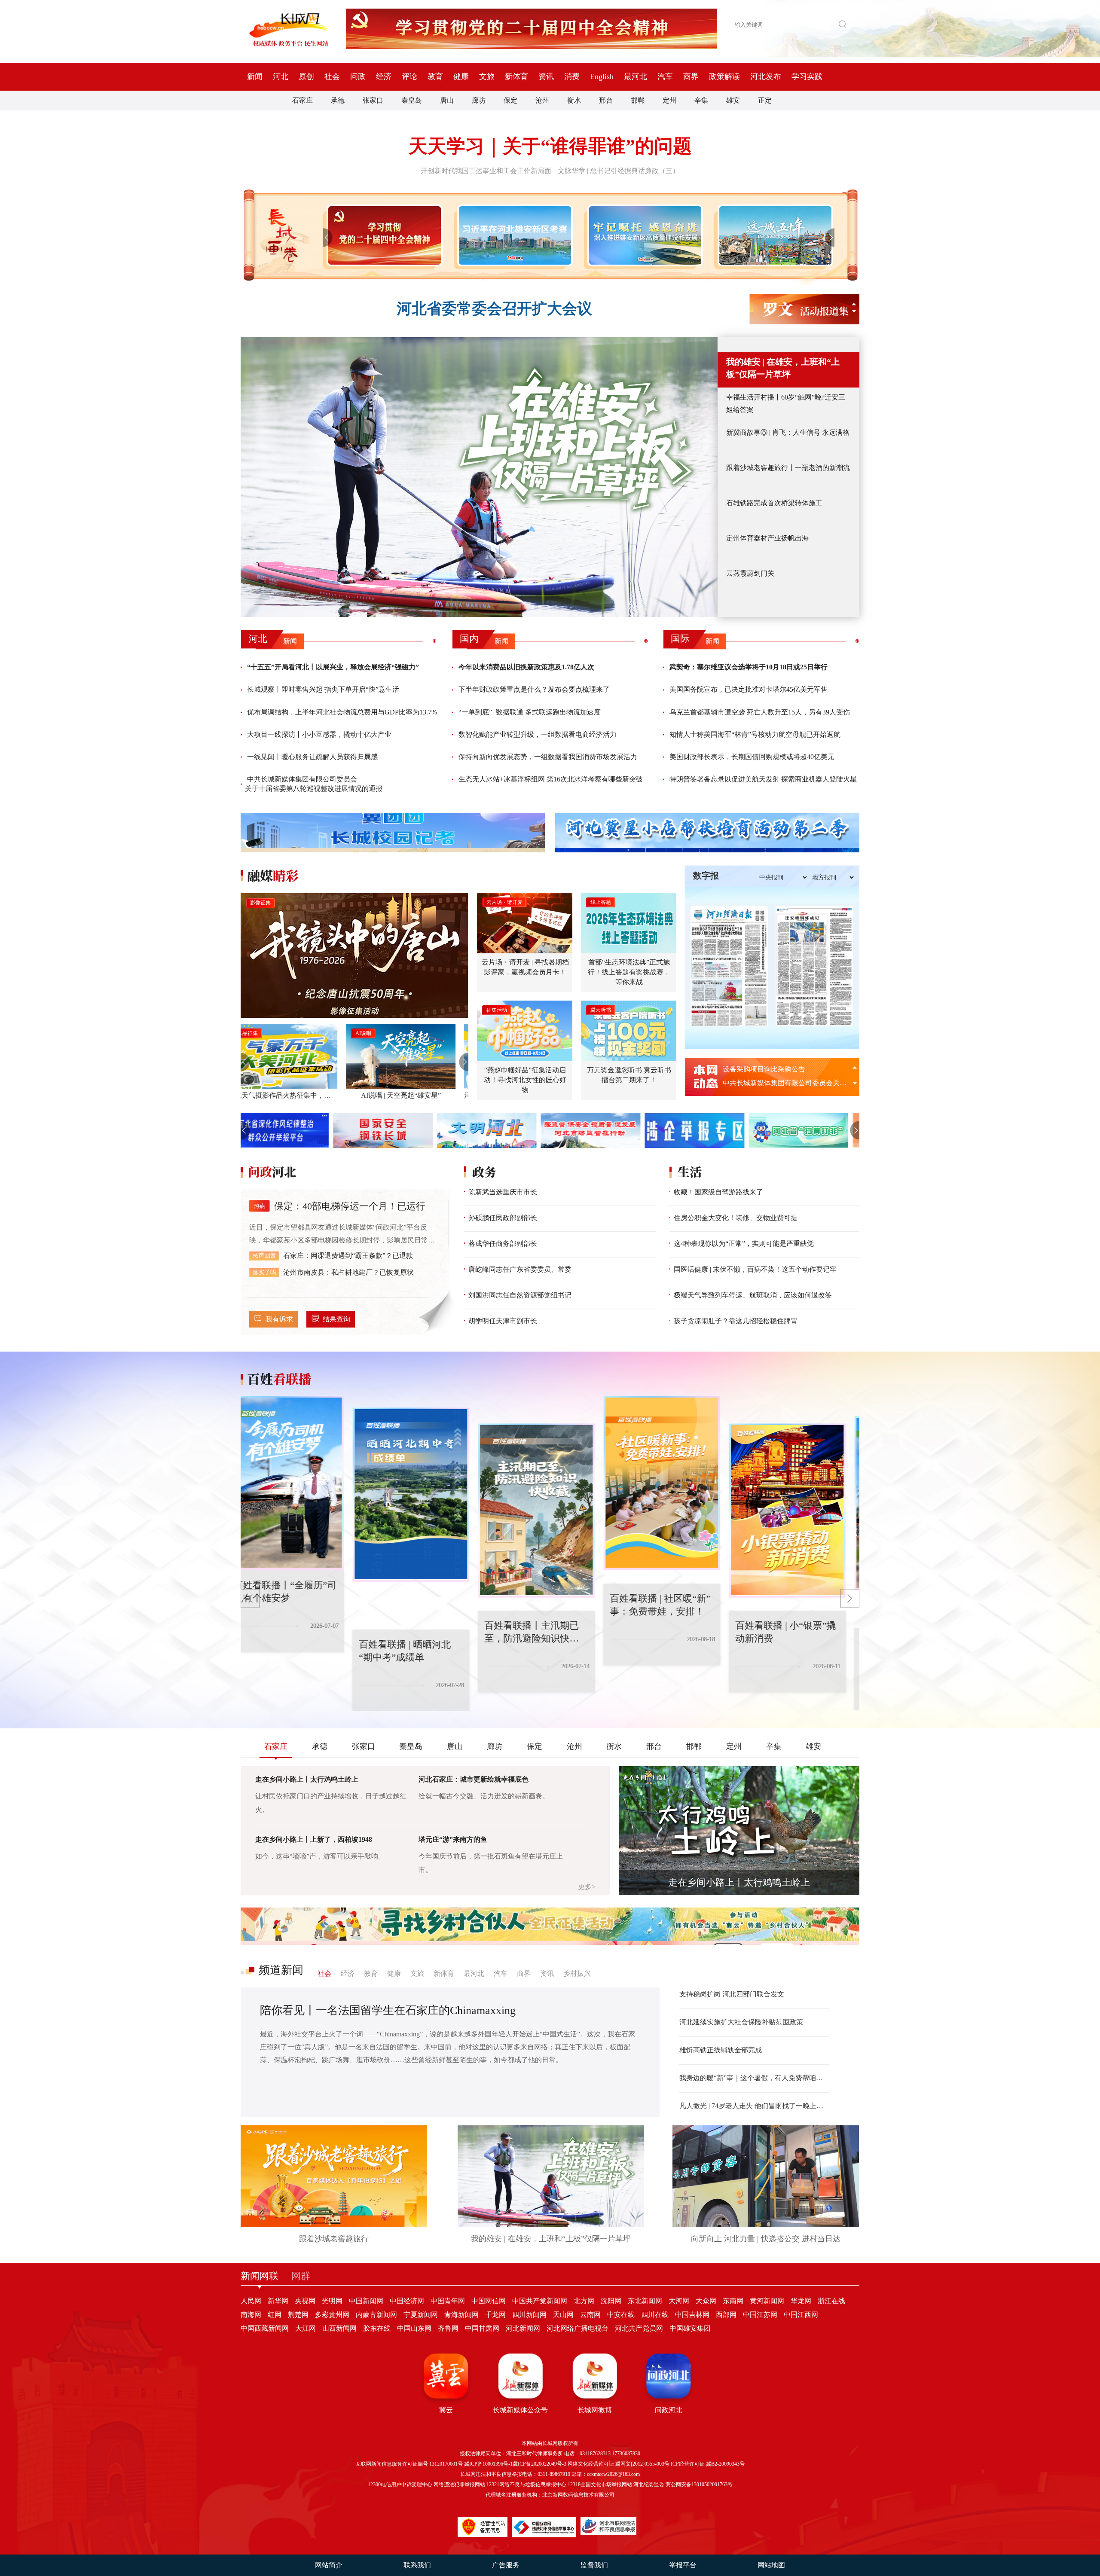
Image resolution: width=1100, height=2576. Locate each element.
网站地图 (771, 2565)
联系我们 (417, 2565)
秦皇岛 (412, 100)
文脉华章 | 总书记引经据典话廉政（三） (619, 171)
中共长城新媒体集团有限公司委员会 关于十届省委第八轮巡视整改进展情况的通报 (314, 784)
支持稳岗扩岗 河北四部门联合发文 (732, 1994)
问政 (358, 76)
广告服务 (506, 2565)
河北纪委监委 (649, 2484)
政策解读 (724, 76)
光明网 (332, 2301)
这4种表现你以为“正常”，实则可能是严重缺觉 (744, 1244)
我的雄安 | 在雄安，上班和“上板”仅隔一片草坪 (783, 368)
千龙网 (495, 2315)
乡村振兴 (577, 1973)
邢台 (606, 100)
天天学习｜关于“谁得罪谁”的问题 (550, 146)
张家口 (373, 100)
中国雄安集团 (690, 2328)
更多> (587, 1887)
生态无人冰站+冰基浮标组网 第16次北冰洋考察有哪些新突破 (551, 779)
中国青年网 (448, 2301)
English (602, 76)
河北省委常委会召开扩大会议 (494, 309)
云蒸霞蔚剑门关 (750, 573)
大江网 (306, 2328)
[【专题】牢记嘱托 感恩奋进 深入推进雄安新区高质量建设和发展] (643, 235)
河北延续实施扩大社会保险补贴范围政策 (741, 2022)
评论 (409, 76)
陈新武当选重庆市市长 (503, 1192)
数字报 (706, 876)
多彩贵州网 (332, 2315)
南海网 (251, 2315)
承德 (338, 100)
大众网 (706, 2301)
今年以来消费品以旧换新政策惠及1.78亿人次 (526, 667)
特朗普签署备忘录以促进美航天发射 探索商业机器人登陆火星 (763, 779)
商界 (691, 76)
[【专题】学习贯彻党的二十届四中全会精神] (383, 235)
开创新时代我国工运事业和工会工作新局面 (486, 171)
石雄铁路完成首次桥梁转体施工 (774, 503)
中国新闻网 (366, 2301)
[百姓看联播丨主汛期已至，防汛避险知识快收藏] (425, 1511)
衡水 (574, 100)
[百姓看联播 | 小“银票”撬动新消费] (675, 1511)
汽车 (665, 76)
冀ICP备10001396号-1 (488, 2464)
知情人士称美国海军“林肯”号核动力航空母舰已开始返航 (755, 734)
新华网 (278, 2301)
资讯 (546, 76)
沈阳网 (611, 2301)
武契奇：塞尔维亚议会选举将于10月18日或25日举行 (749, 667)
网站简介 (329, 2565)
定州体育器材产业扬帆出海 (767, 538)
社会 (332, 76)
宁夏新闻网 (421, 2315)
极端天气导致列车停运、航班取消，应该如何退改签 (753, 1295)
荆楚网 (298, 2315)
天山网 (563, 2315)
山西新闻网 (339, 2328)
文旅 (487, 76)
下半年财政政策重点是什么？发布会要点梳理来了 (534, 689)
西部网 (726, 2315)
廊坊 (479, 100)
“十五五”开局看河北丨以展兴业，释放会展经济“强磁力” (333, 667)
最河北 (636, 76)
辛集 (701, 100)
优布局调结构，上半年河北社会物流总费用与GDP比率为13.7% (342, 712)
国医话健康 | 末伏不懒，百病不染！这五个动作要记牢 (755, 1269)
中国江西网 (801, 2315)
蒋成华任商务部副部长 (503, 1244)
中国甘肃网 (482, 2328)
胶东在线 (377, 2328)
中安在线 (621, 2315)
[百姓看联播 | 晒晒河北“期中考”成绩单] (299, 1495)
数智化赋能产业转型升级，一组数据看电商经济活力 (538, 734)
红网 (275, 2315)
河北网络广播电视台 (577, 2328)
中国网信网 (489, 2301)
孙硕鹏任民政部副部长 (503, 1218)
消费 (572, 76)
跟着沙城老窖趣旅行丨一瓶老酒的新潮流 (788, 468)
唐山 (447, 100)
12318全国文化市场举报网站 (600, 2484)
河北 (281, 76)
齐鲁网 (448, 2328)
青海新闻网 (461, 2315)
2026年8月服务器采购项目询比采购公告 (783, 1083)
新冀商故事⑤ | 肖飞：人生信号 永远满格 (788, 432)
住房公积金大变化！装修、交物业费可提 (736, 1218)
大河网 (679, 2301)
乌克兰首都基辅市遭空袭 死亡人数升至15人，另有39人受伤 (760, 712)
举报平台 (683, 2565)
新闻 (255, 76)
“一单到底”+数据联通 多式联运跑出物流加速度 (530, 712)
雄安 (733, 100)
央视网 (305, 2301)
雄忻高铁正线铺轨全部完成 (721, 2050)
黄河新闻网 (767, 2301)
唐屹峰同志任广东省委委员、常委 (520, 1269)
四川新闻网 (529, 2315)
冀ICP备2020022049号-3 (539, 2464)
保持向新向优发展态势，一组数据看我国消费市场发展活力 (548, 757)
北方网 (584, 2301)
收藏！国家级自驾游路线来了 (718, 1192)
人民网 (251, 2301)
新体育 (516, 76)
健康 (461, 76)
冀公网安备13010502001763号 (699, 2484)
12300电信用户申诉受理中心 (400, 2484)
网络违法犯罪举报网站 (459, 2484)
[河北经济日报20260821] (729, 966)
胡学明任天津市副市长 (503, 1321)
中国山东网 (414, 2328)
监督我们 (594, 2565)
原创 (306, 76)
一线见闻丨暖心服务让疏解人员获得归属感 (312, 757)
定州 (669, 100)
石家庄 (302, 100)
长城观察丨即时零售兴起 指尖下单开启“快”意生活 (323, 689)
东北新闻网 (645, 2301)
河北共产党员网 (639, 2328)
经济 (384, 76)
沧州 (542, 100)
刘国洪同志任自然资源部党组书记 (520, 1295)
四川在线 (655, 2315)
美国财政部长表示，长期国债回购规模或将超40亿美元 (752, 757)
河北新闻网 (523, 2328)
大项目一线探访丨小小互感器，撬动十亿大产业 (319, 734)
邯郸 (638, 100)
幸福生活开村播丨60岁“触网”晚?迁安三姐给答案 (786, 403)
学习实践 (807, 76)
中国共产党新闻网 (540, 2301)
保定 (510, 100)
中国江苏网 (760, 2315)
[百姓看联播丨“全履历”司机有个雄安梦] (801, 1503)
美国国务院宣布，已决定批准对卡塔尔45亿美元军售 (749, 689)
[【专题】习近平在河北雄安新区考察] (513, 235)
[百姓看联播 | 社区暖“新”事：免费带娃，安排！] (550, 1483)
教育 (435, 76)
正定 (765, 100)
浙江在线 (831, 2301)
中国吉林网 (692, 2315)
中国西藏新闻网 (265, 2328)
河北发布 (766, 76)
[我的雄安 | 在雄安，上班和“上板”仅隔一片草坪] (479, 477)
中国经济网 (407, 2301)
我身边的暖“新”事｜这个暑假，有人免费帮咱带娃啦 (754, 2078)
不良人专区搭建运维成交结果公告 (774, 1069)
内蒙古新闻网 (376, 2315)
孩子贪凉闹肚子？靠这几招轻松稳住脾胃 (736, 1321)
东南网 (733, 2301)
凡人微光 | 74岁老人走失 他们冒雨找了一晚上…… (754, 2106)
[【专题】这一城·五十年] (774, 235)
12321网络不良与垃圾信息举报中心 (526, 2484)
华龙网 (801, 2301)
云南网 (590, 2315)
